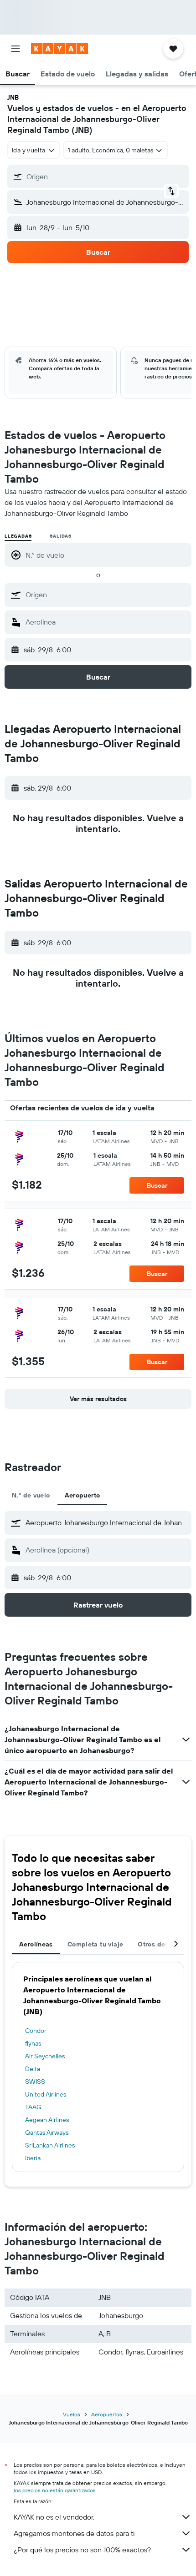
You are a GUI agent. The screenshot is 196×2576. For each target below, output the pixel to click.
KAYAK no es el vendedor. (54, 2517)
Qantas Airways (47, 2132)
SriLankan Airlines (50, 2145)
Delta (33, 2069)
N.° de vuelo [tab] (31, 1495)
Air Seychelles (45, 2056)
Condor (36, 2031)
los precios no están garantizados (55, 2490)
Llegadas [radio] (18, 536)
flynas (33, 2043)
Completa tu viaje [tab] (95, 1944)
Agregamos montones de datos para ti (74, 2533)
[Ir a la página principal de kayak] (59, 49)
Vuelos (72, 2414)
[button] (15, 49)
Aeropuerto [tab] (83, 1495)
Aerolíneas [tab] (36, 1944)
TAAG (33, 2107)
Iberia (33, 2158)
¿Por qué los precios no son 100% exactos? (82, 2550)
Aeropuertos (107, 2414)
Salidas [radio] (61, 536)
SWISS (35, 2082)
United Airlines (46, 2094)
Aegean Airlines (47, 2120)
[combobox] (106, 595)
